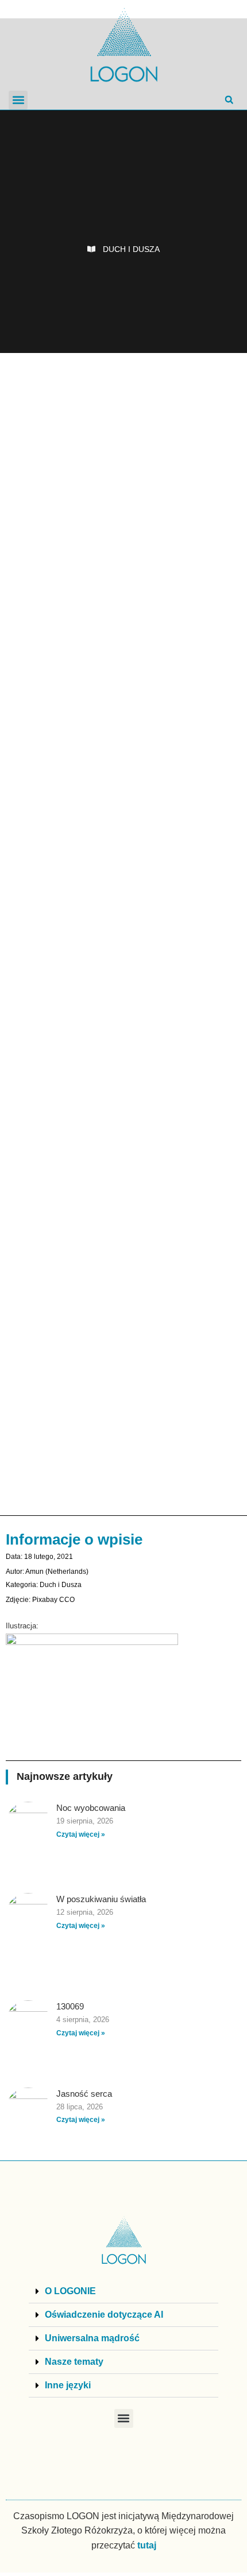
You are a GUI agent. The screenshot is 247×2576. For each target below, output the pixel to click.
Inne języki (68, 2385)
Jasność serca (84, 2094)
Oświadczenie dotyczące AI (104, 2315)
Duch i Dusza (131, 249)
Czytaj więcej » (81, 1834)
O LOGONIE (70, 2291)
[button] (18, 100)
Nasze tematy (74, 2362)
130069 (70, 2006)
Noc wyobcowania (91, 1808)
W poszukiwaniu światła (101, 1899)
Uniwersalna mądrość (92, 2338)
